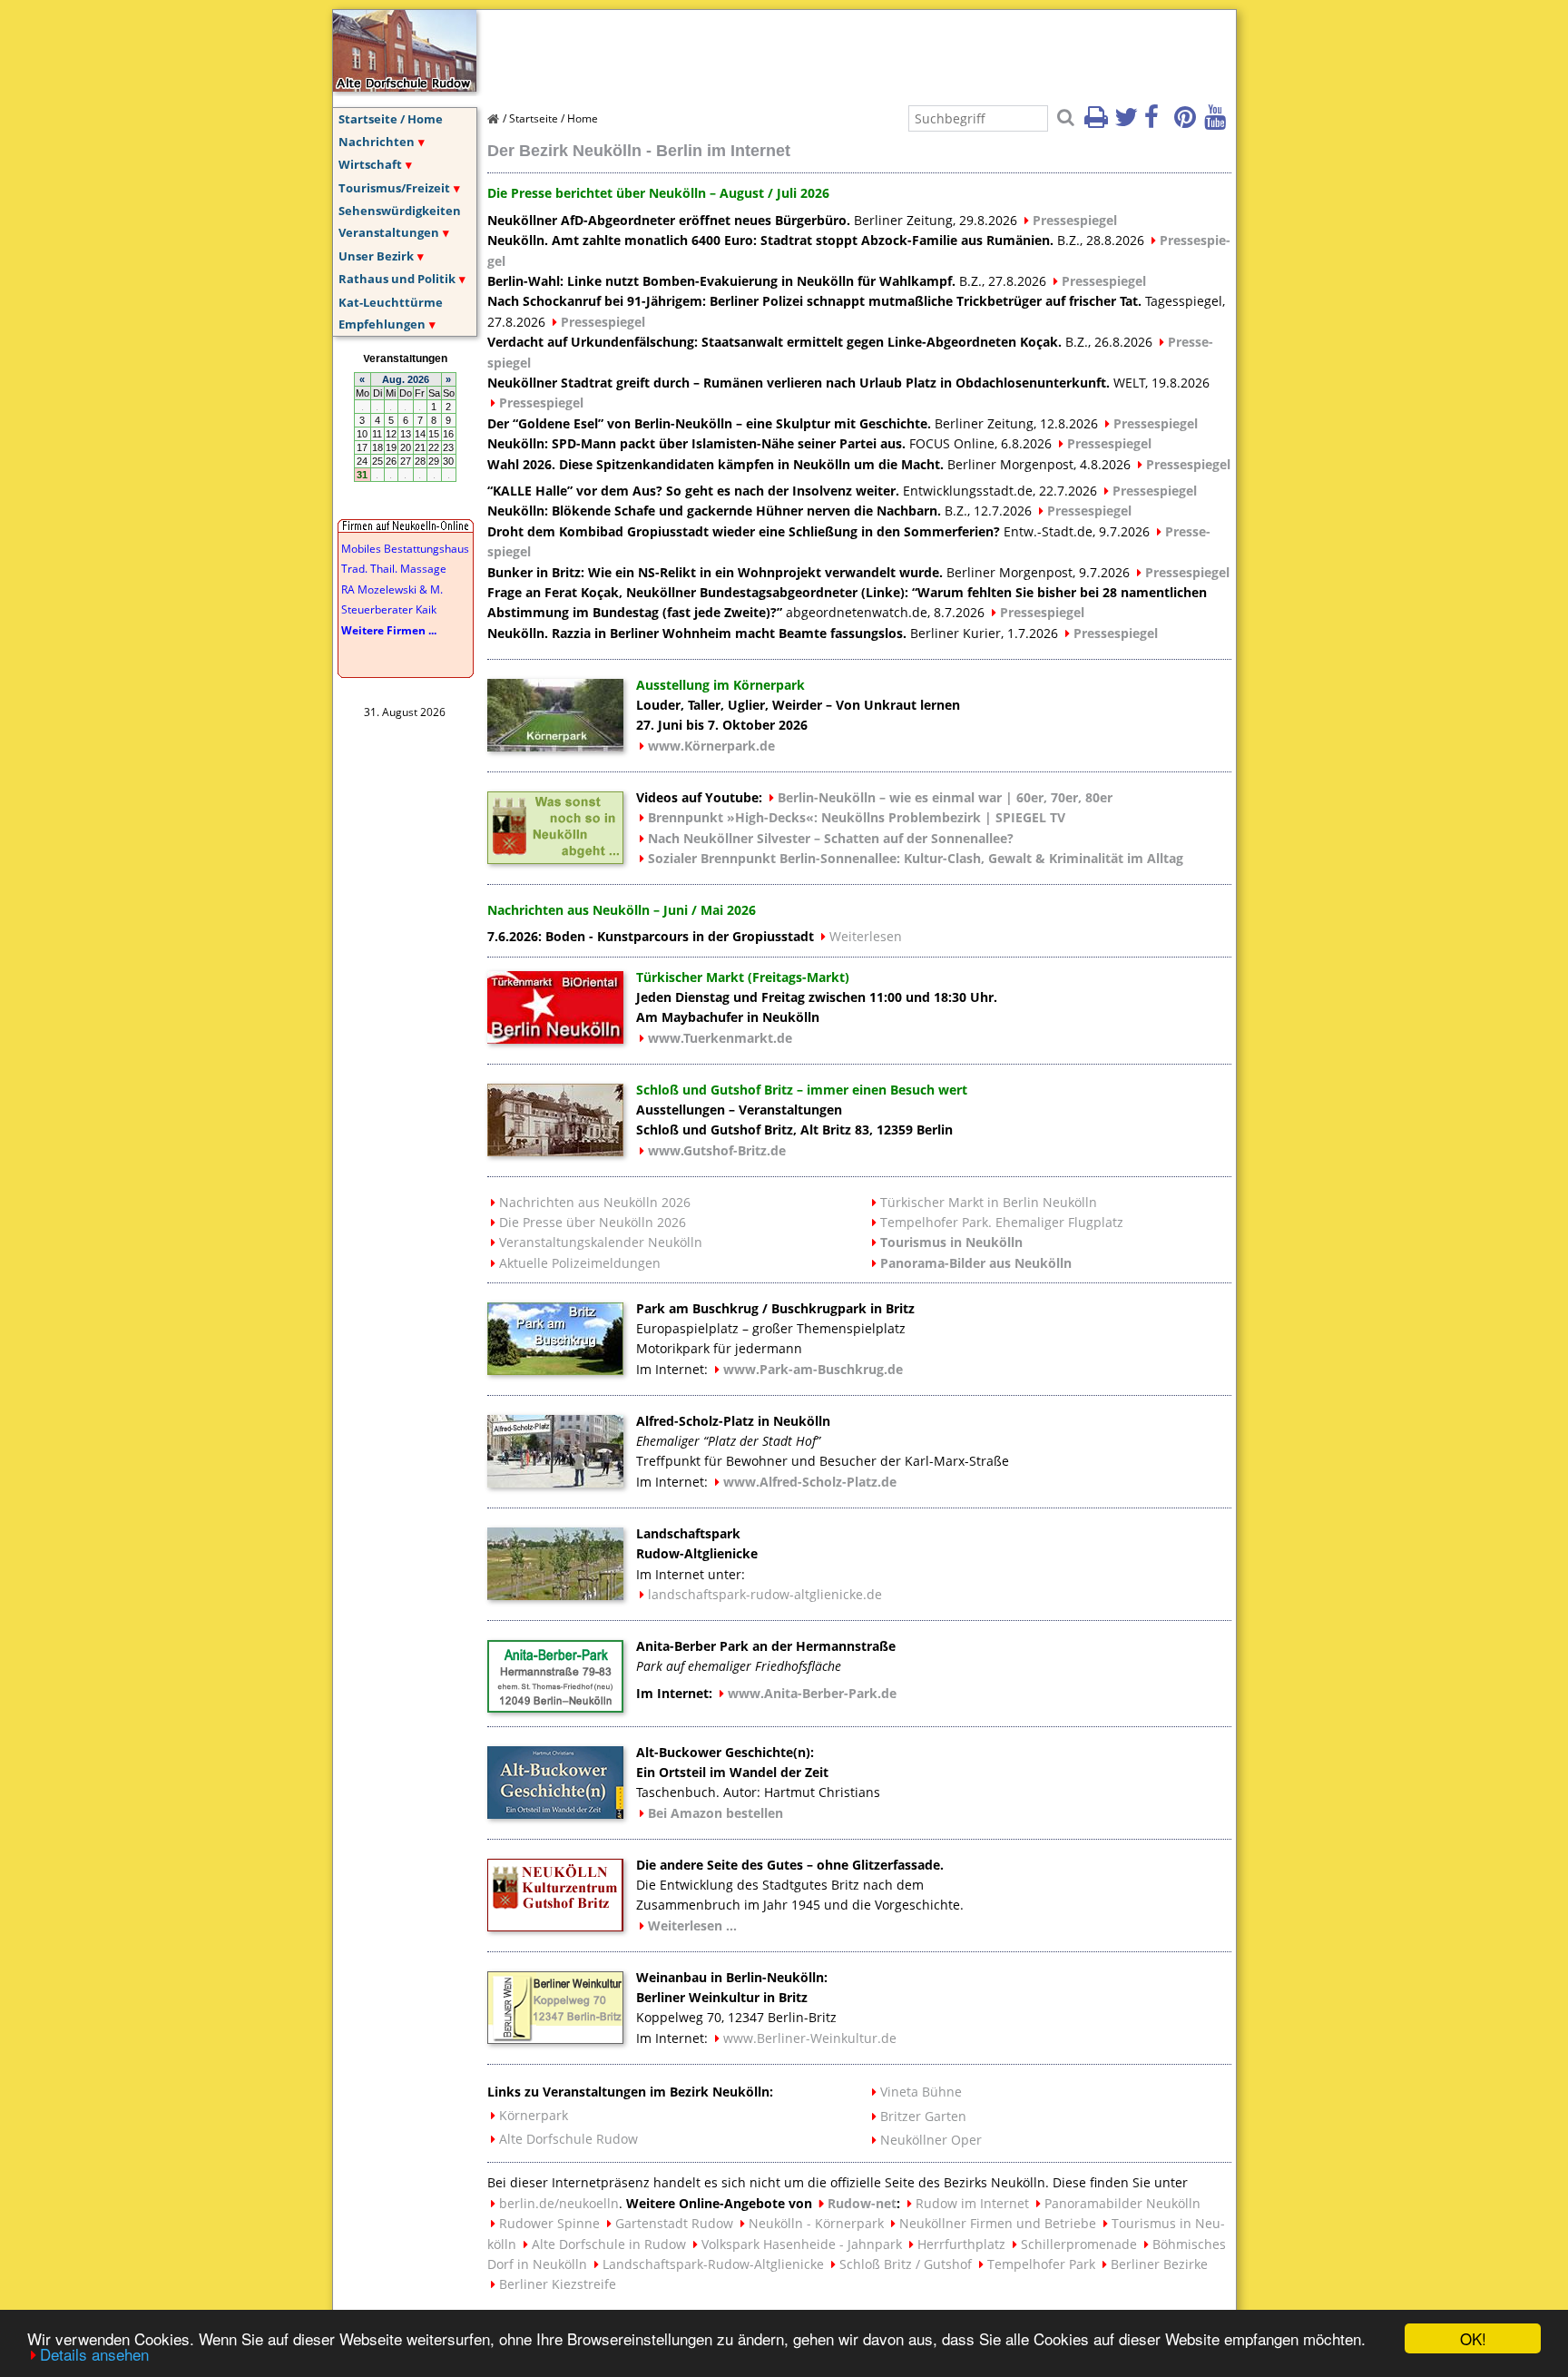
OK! (1473, 2338)
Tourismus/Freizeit (394, 188)
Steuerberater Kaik (389, 609)
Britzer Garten (923, 2116)
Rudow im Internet (972, 2203)
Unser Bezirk (376, 256)
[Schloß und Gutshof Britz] (555, 1151)
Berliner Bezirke (1159, 2264)
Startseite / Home (391, 119)
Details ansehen (94, 2354)
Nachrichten (377, 142)
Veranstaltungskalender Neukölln (601, 1242)
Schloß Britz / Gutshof (906, 2264)
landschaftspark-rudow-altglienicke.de (765, 1594)
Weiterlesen (866, 936)
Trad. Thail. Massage (394, 569)
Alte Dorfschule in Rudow (609, 2244)
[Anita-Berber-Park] (555, 1707)
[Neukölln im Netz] (405, 86)
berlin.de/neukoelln (559, 2203)
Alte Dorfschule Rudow (568, 2139)
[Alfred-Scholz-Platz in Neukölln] (555, 1482)
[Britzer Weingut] (555, 2038)
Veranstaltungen (389, 232)
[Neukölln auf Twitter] (1128, 123)
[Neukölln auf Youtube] (1218, 123)
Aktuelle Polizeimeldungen (580, 1263)
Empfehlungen (382, 324)
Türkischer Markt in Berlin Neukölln (989, 1202)
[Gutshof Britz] (555, 1926)
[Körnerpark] (555, 746)
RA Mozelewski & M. (392, 589)
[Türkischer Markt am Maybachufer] (555, 1038)
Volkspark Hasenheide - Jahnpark (802, 2244)
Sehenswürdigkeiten (400, 211)
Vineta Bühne (921, 2092)
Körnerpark (534, 2115)
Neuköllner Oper (931, 2140)
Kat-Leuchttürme (391, 302)
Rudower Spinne (549, 2223)
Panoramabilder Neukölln (1122, 2203)
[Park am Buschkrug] (555, 1370)
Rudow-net (862, 2203)
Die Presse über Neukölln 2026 (593, 1222)
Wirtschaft (370, 164)
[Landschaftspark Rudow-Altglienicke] (555, 1595)
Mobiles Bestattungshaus (405, 549)
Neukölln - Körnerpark (816, 2223)
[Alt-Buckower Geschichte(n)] (555, 1813)
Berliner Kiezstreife (558, 2284)
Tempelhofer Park (1041, 2264)
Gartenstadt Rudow (674, 2223)
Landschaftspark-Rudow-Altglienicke (713, 2264)
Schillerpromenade (1079, 2244)
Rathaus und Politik (397, 279)
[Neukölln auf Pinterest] (1188, 123)
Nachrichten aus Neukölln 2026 (595, 1202)
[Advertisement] (818, 51)
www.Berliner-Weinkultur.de (810, 2038)
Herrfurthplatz (961, 2244)
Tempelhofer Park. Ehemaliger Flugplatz (1002, 1222)
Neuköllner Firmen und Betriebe (998, 2223)
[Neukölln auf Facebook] (1158, 123)
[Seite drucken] (1098, 123)
